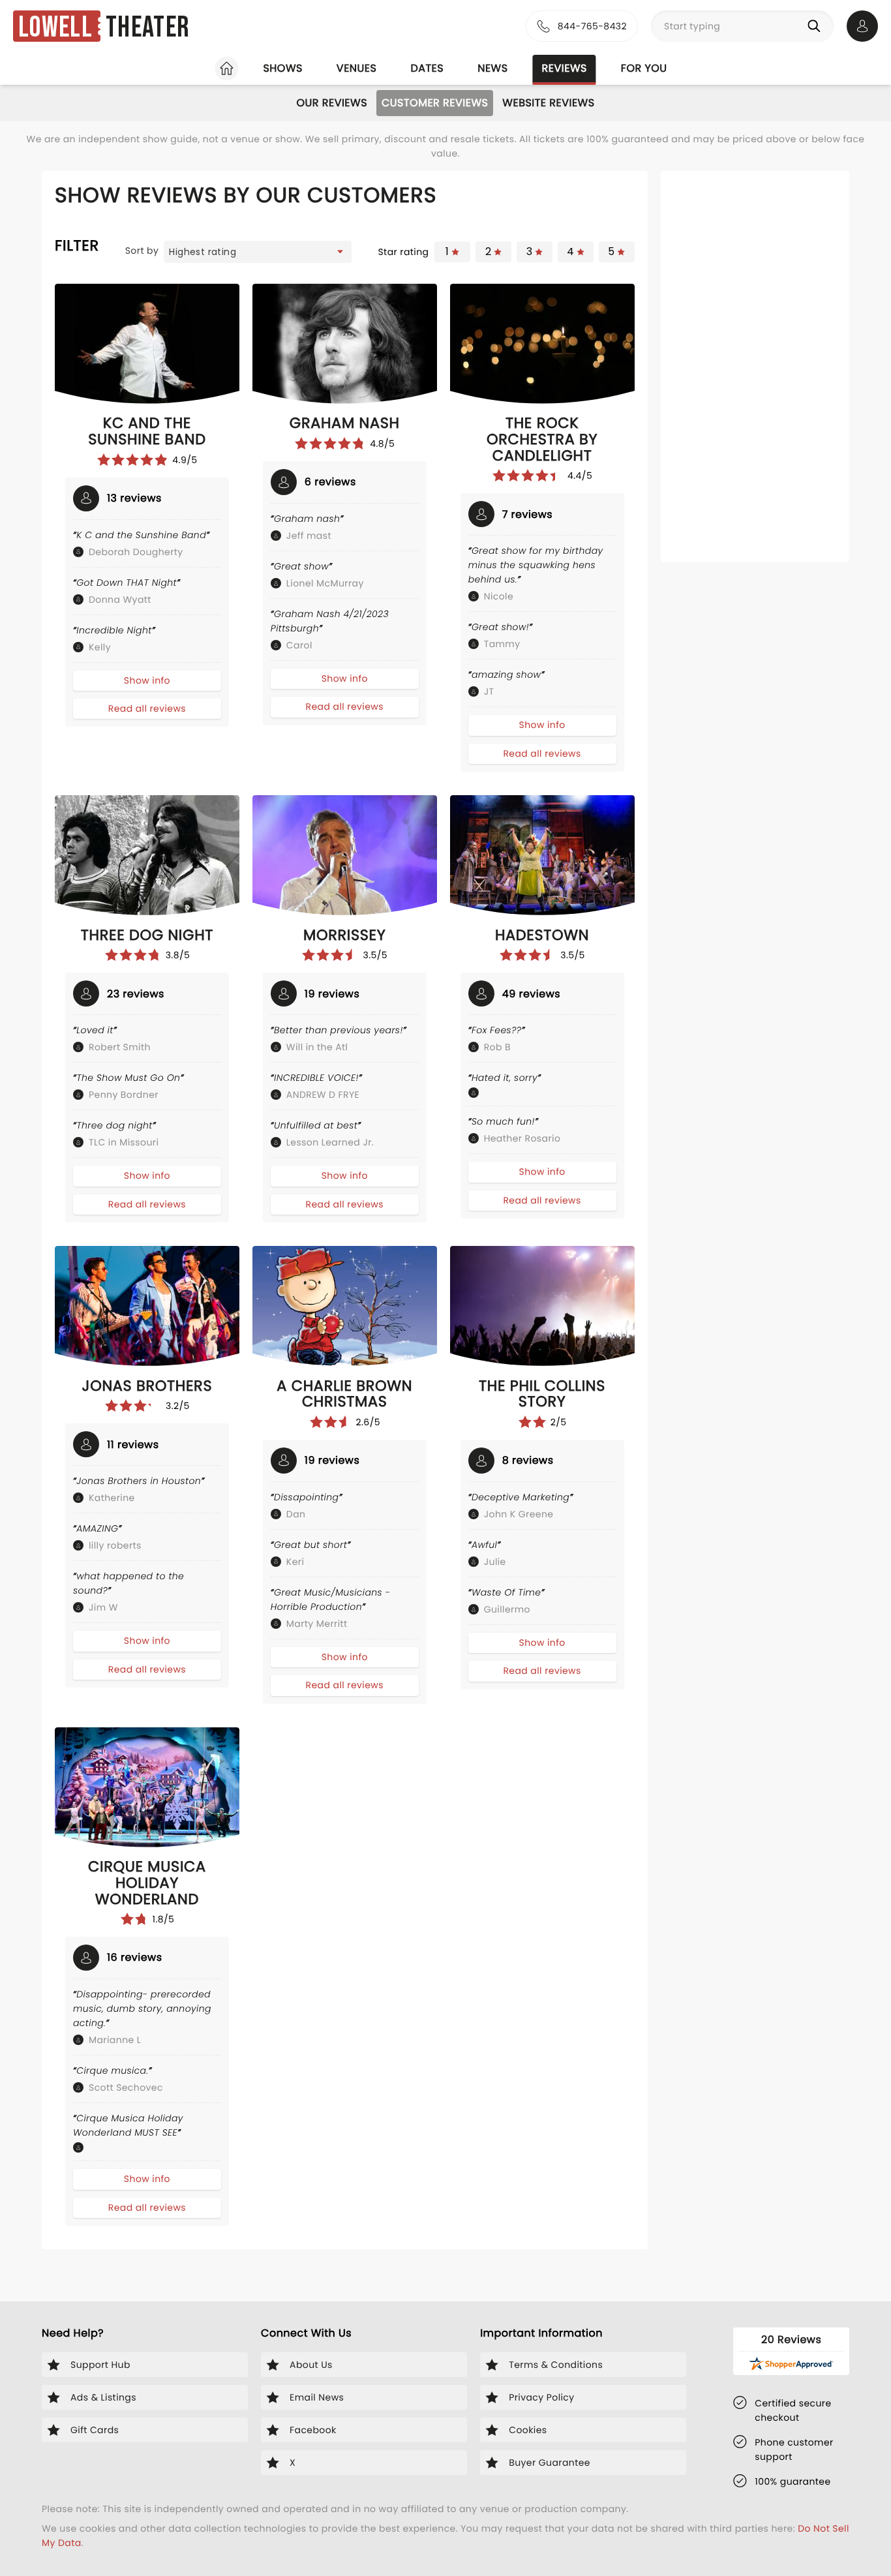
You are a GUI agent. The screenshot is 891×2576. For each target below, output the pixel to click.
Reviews (565, 68)
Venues (357, 68)
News (492, 68)
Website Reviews (548, 103)
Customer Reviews (435, 103)
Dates (427, 68)
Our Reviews (332, 103)
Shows (282, 68)
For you (644, 68)
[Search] (817, 26)
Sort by (142, 250)
